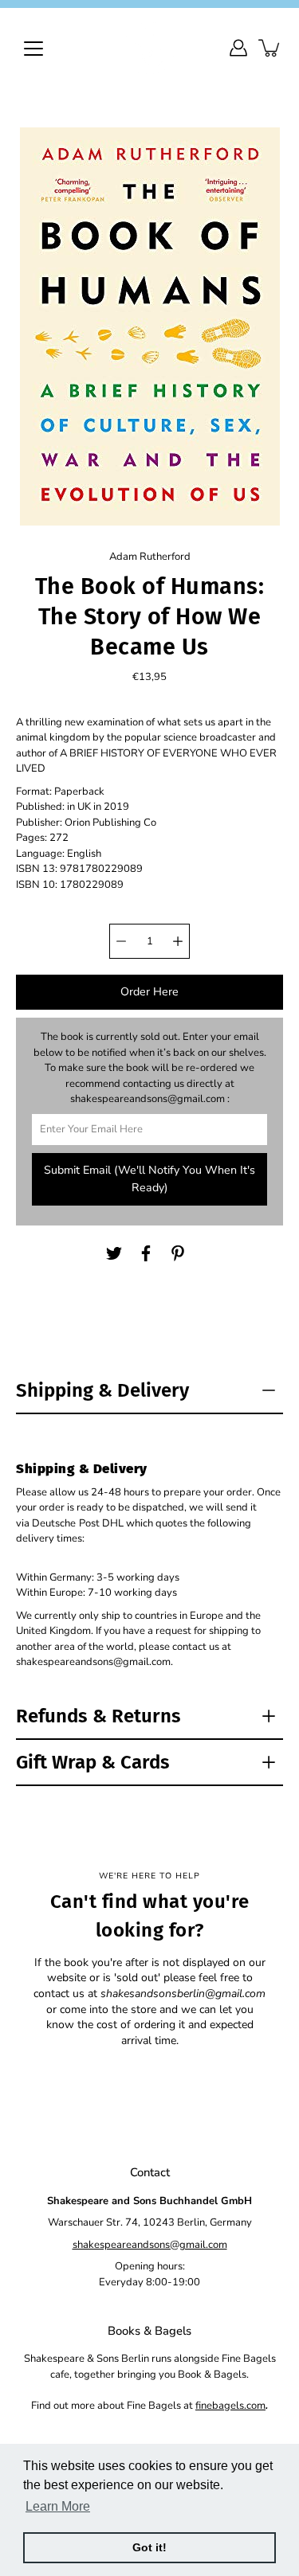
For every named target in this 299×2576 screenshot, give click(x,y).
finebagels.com (230, 2406)
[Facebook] (146, 1253)
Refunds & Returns (98, 1716)
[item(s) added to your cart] (270, 48)
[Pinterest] (178, 1253)
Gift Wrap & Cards (93, 1762)
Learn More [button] (58, 2506)
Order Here (149, 992)
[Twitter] (114, 1253)
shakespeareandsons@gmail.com (150, 2245)
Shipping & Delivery (102, 1390)
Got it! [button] (149, 2547)
